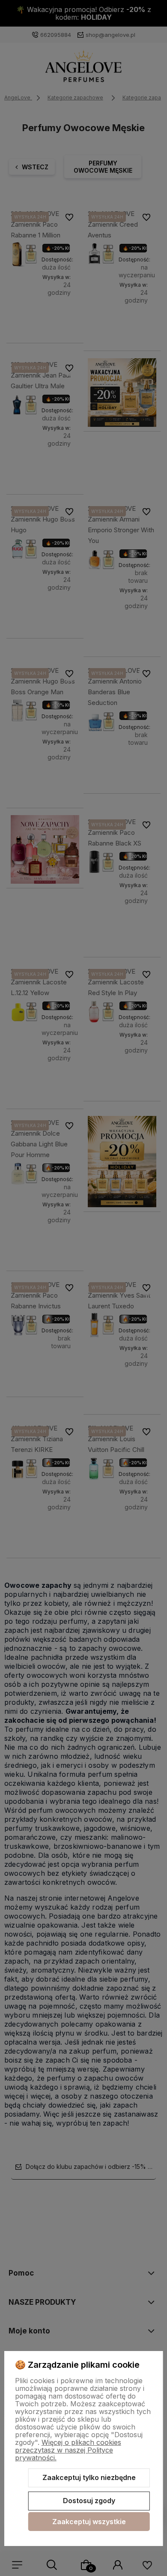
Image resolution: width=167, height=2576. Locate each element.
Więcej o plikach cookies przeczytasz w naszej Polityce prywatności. (68, 2450)
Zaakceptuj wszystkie (89, 2522)
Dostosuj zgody (89, 2501)
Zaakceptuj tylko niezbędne (89, 2477)
